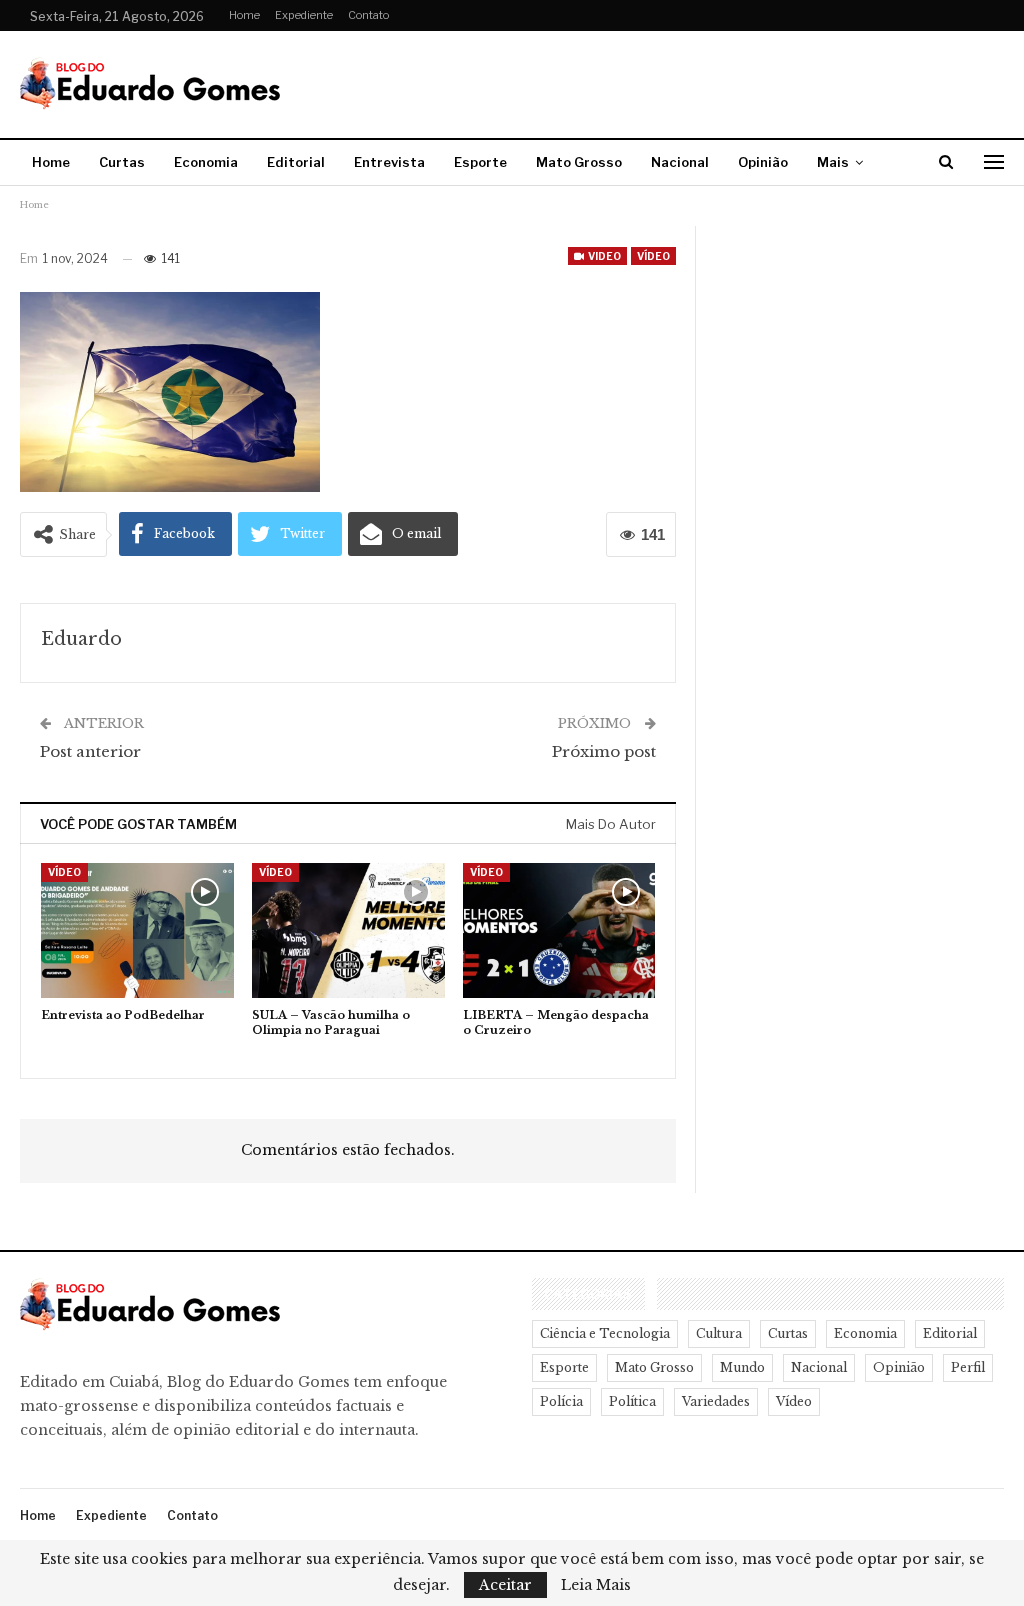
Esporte (480, 162)
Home (244, 15)
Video (603, 256)
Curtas (122, 162)
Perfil (968, 1367)
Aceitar (505, 1585)
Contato (368, 15)
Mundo (742, 1367)
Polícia (561, 1401)
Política (632, 1401)
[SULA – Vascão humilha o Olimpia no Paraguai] (348, 930)
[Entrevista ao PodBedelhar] (137, 930)
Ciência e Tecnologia (605, 1333)
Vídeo (653, 256)
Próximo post (604, 751)
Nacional (680, 162)
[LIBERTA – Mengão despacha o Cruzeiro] (559, 930)
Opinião (763, 162)
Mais (833, 162)
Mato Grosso (579, 162)
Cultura (719, 1333)
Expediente (304, 15)
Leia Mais (596, 1585)
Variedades (716, 1401)
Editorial (296, 162)
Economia (206, 162)
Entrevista (389, 162)
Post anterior (90, 751)
